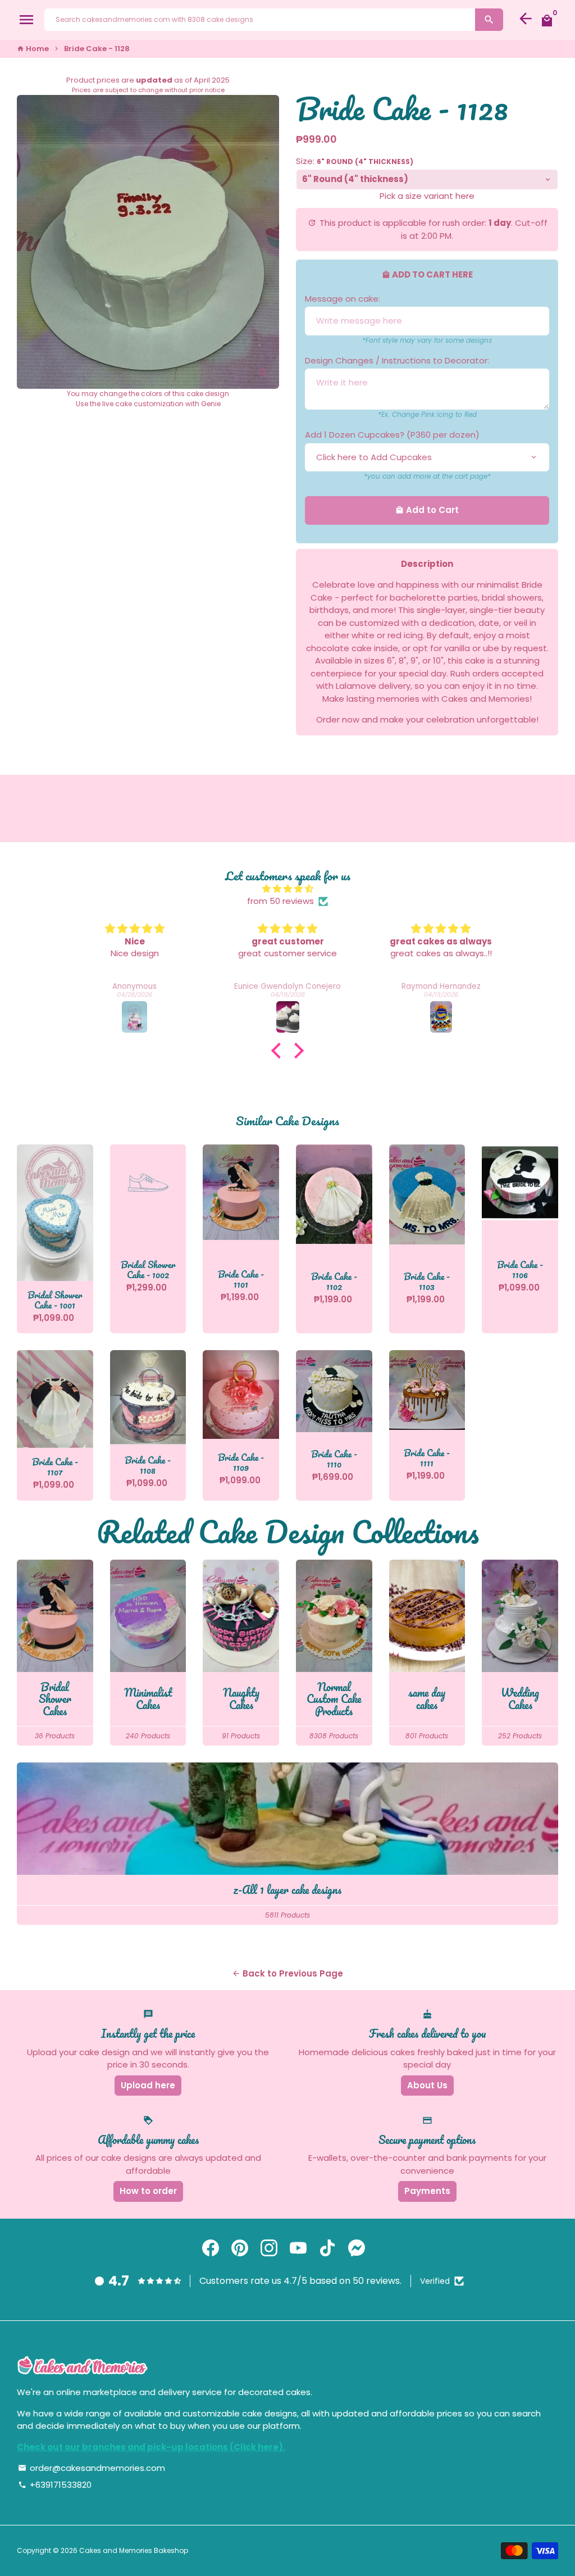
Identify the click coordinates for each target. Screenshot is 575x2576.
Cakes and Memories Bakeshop (134, 2550)
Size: (355, 161)
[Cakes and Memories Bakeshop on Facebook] (211, 2248)
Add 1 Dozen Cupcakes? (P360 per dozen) (392, 435)
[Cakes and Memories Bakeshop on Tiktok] (327, 2248)
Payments (427, 2191)
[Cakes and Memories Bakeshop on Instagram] (269, 2248)
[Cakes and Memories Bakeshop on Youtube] (298, 2248)
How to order (148, 2191)
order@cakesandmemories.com (92, 2468)
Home (33, 49)
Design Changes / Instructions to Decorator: (397, 360)
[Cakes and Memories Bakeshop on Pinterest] (240, 2248)
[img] (287, 889)
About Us (427, 2085)
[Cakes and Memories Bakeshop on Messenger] (357, 2248)
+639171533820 (55, 2485)
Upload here (148, 2085)
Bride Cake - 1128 (97, 49)
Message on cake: (343, 299)
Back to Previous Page (287, 1973)
